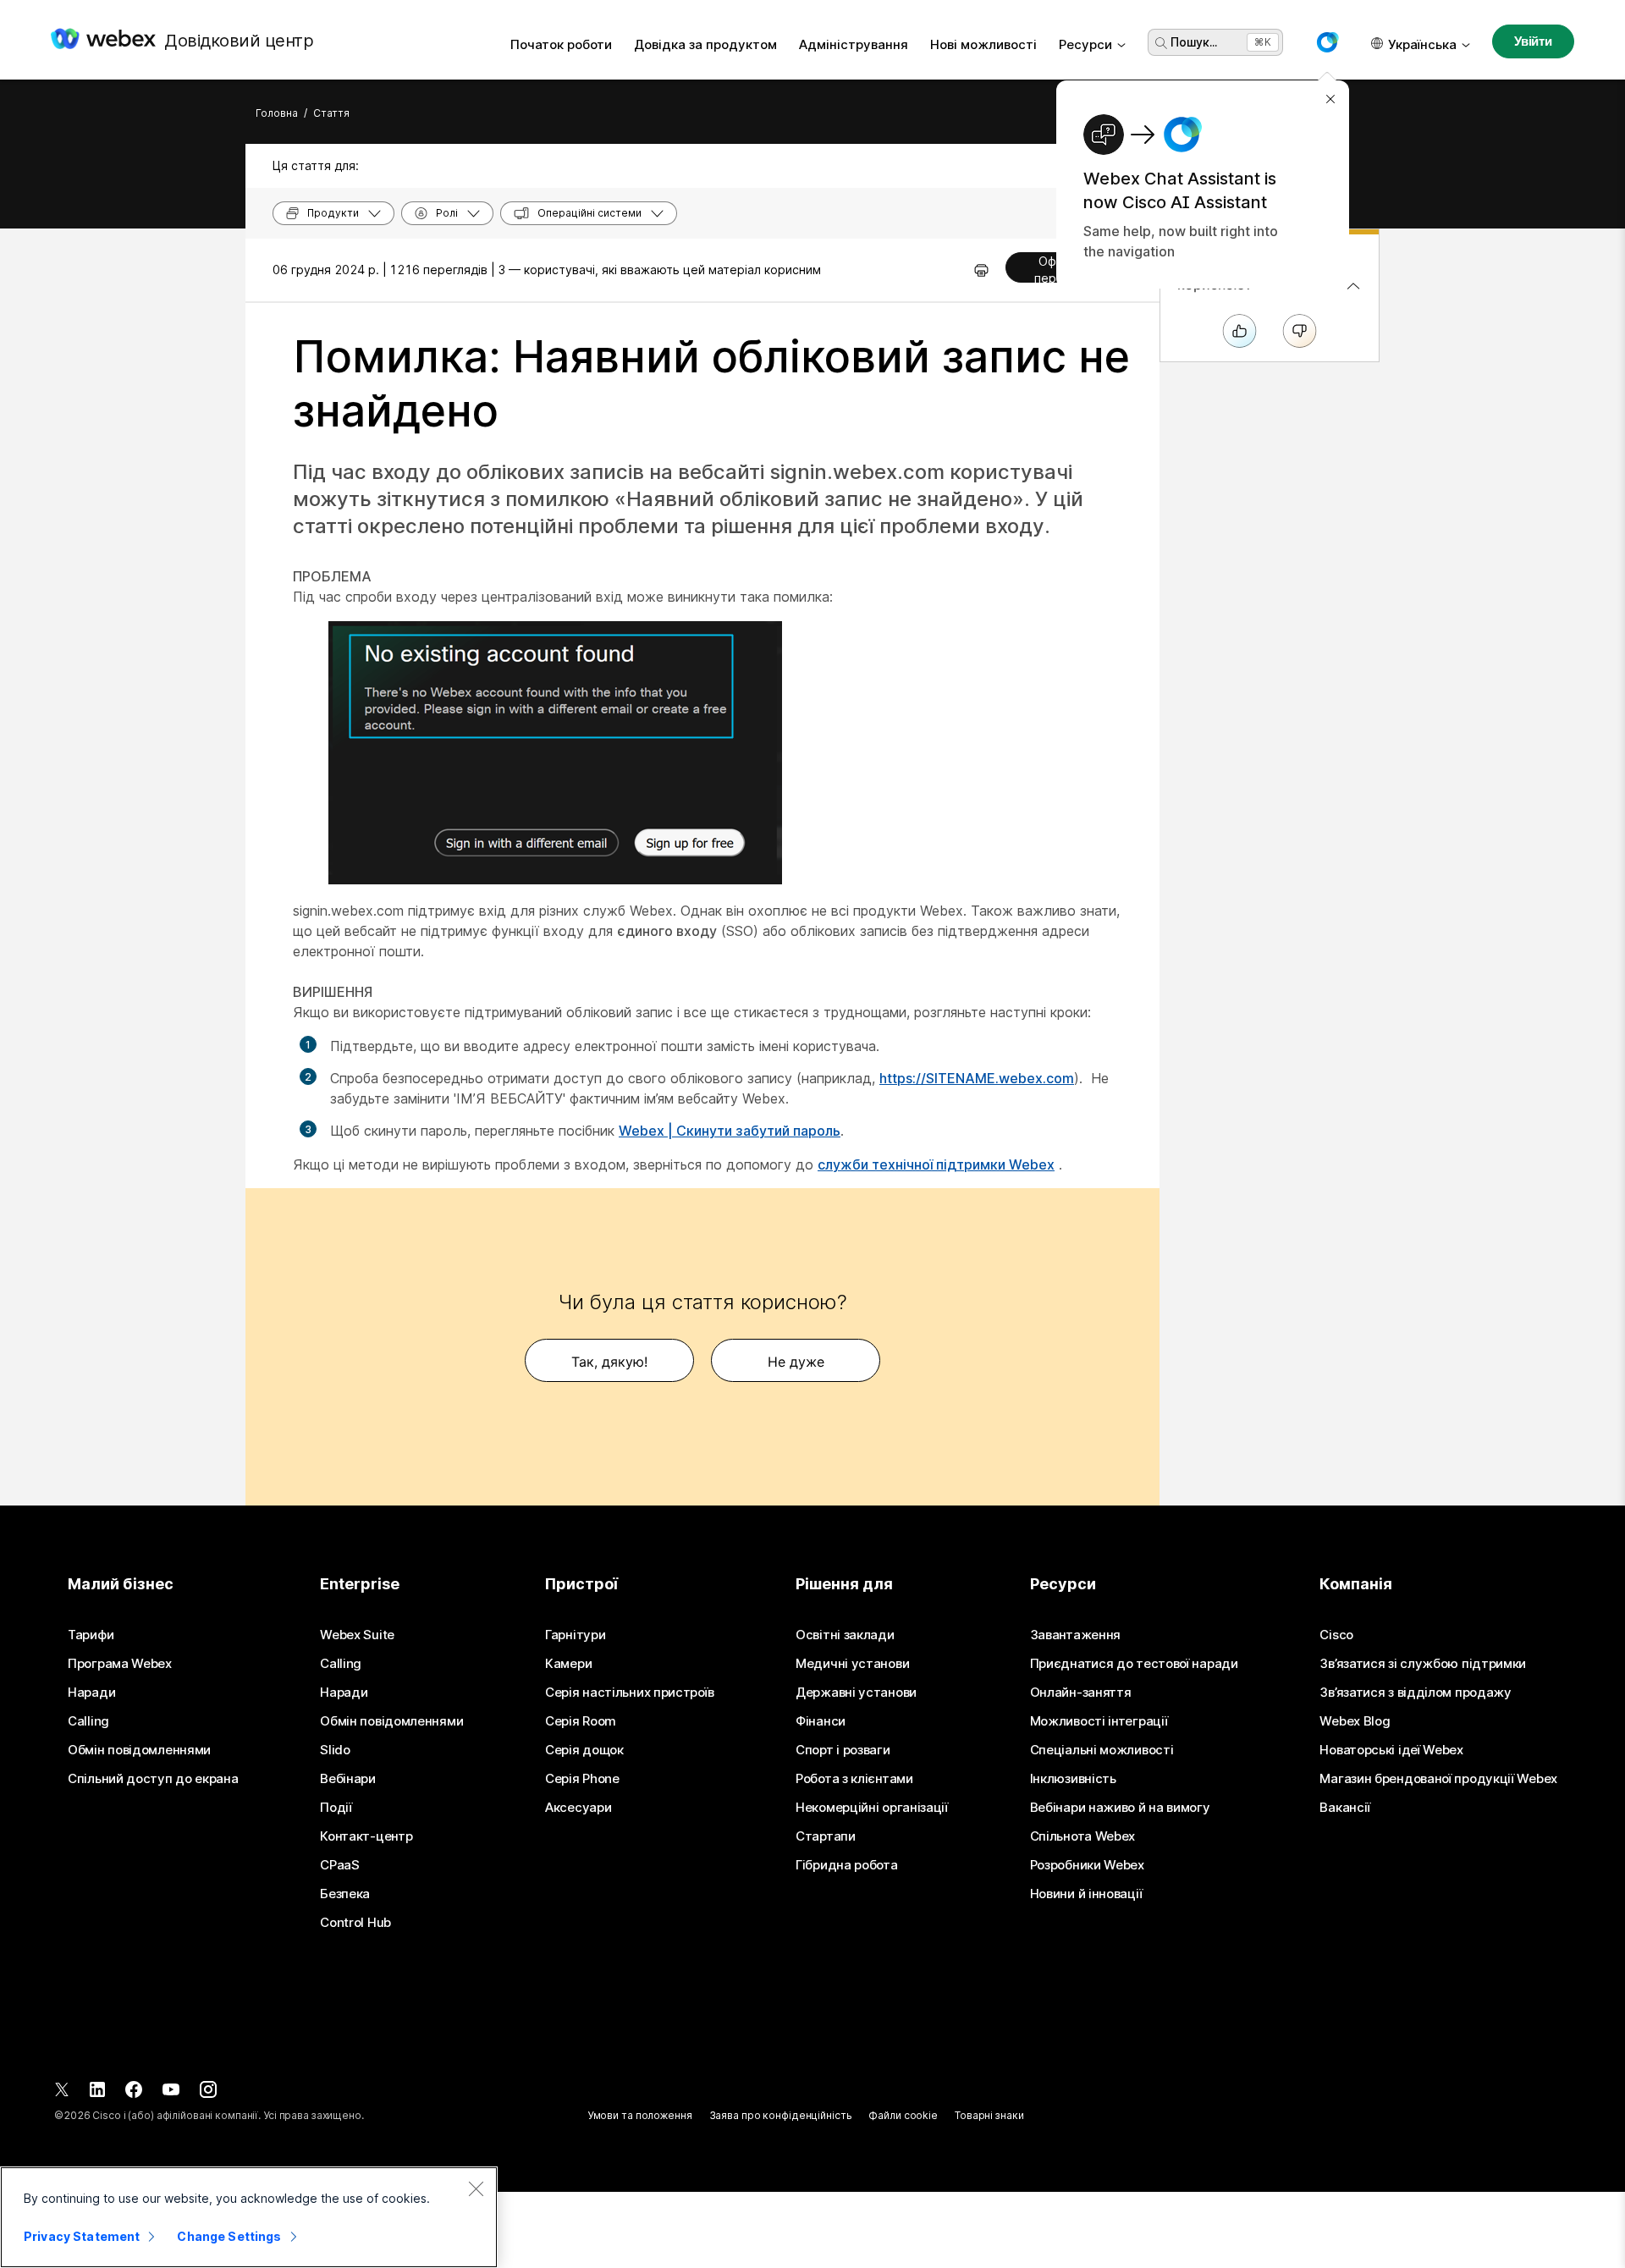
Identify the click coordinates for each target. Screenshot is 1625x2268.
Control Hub (355, 1923)
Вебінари (348, 1779)
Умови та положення (640, 2115)
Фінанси (821, 1721)
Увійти (1533, 41)
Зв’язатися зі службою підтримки (1423, 1664)
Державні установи (856, 1693)
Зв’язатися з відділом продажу (1415, 1693)
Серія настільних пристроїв (629, 1693)
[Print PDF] (981, 270)
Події (336, 1808)
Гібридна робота (847, 1865)
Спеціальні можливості (1102, 1750)
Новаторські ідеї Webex (1391, 1750)
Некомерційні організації (872, 1808)
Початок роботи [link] (561, 44)
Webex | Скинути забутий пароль (730, 1131)
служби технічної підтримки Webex (936, 1164)
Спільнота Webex (1083, 1836)
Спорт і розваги (843, 1750)
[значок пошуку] (1161, 43)
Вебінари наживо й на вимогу (1120, 1808)
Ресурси (1085, 44)
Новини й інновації (1086, 1894)
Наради (91, 1693)
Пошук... (1194, 42)
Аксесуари (578, 1808)
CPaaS (340, 1865)
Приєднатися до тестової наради (1134, 1664)
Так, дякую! (609, 1362)
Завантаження (1075, 1635)
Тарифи (91, 1635)
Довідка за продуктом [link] (705, 44)
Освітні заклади (845, 1635)
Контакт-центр (366, 1836)
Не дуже (796, 1362)
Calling (88, 1721)
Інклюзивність (1073, 1779)
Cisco (1336, 1635)
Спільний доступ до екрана (153, 1779)
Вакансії (1345, 1808)
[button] (1327, 42)
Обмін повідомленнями (139, 1750)
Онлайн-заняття (1081, 1693)
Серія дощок (584, 1750)
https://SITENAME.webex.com (977, 1078)
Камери (568, 1664)
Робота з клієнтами (854, 1779)
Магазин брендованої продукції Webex (1438, 1779)
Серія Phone (582, 1779)
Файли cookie (903, 2115)
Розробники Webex (1087, 1865)
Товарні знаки (989, 2115)
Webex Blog (1355, 1721)
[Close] (476, 2188)
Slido (335, 1750)
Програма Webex (120, 1664)
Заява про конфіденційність (781, 2115)
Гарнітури (575, 1635)
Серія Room (581, 1721)
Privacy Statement (82, 2236)
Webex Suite (357, 1635)
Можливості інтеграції (1099, 1721)
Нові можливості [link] (983, 44)
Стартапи (826, 1836)
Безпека (345, 1894)
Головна (277, 113)
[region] (249, 2217)
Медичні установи (852, 1664)
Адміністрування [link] (854, 44)
